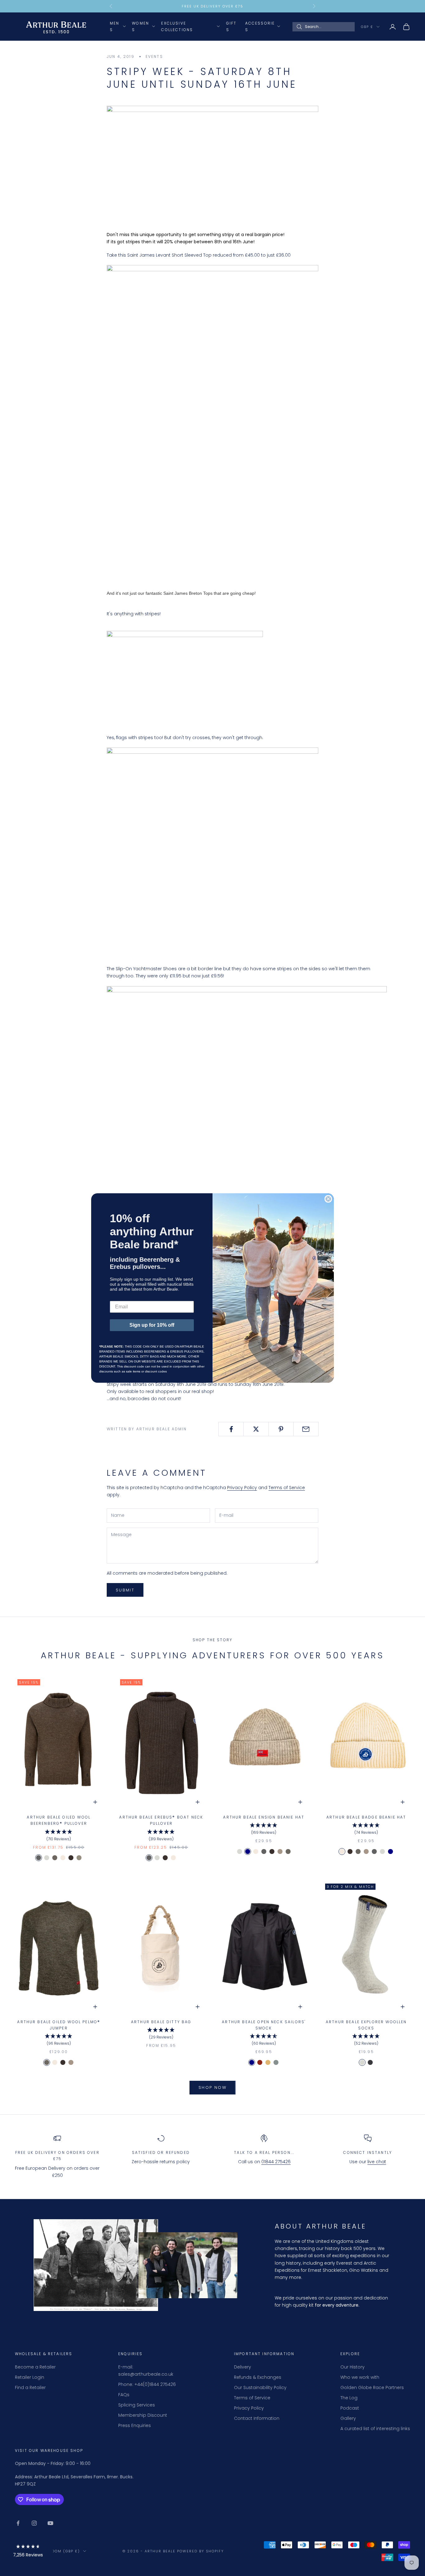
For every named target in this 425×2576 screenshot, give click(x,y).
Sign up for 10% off (152, 1325)
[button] (28, 2552)
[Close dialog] (328, 1199)
